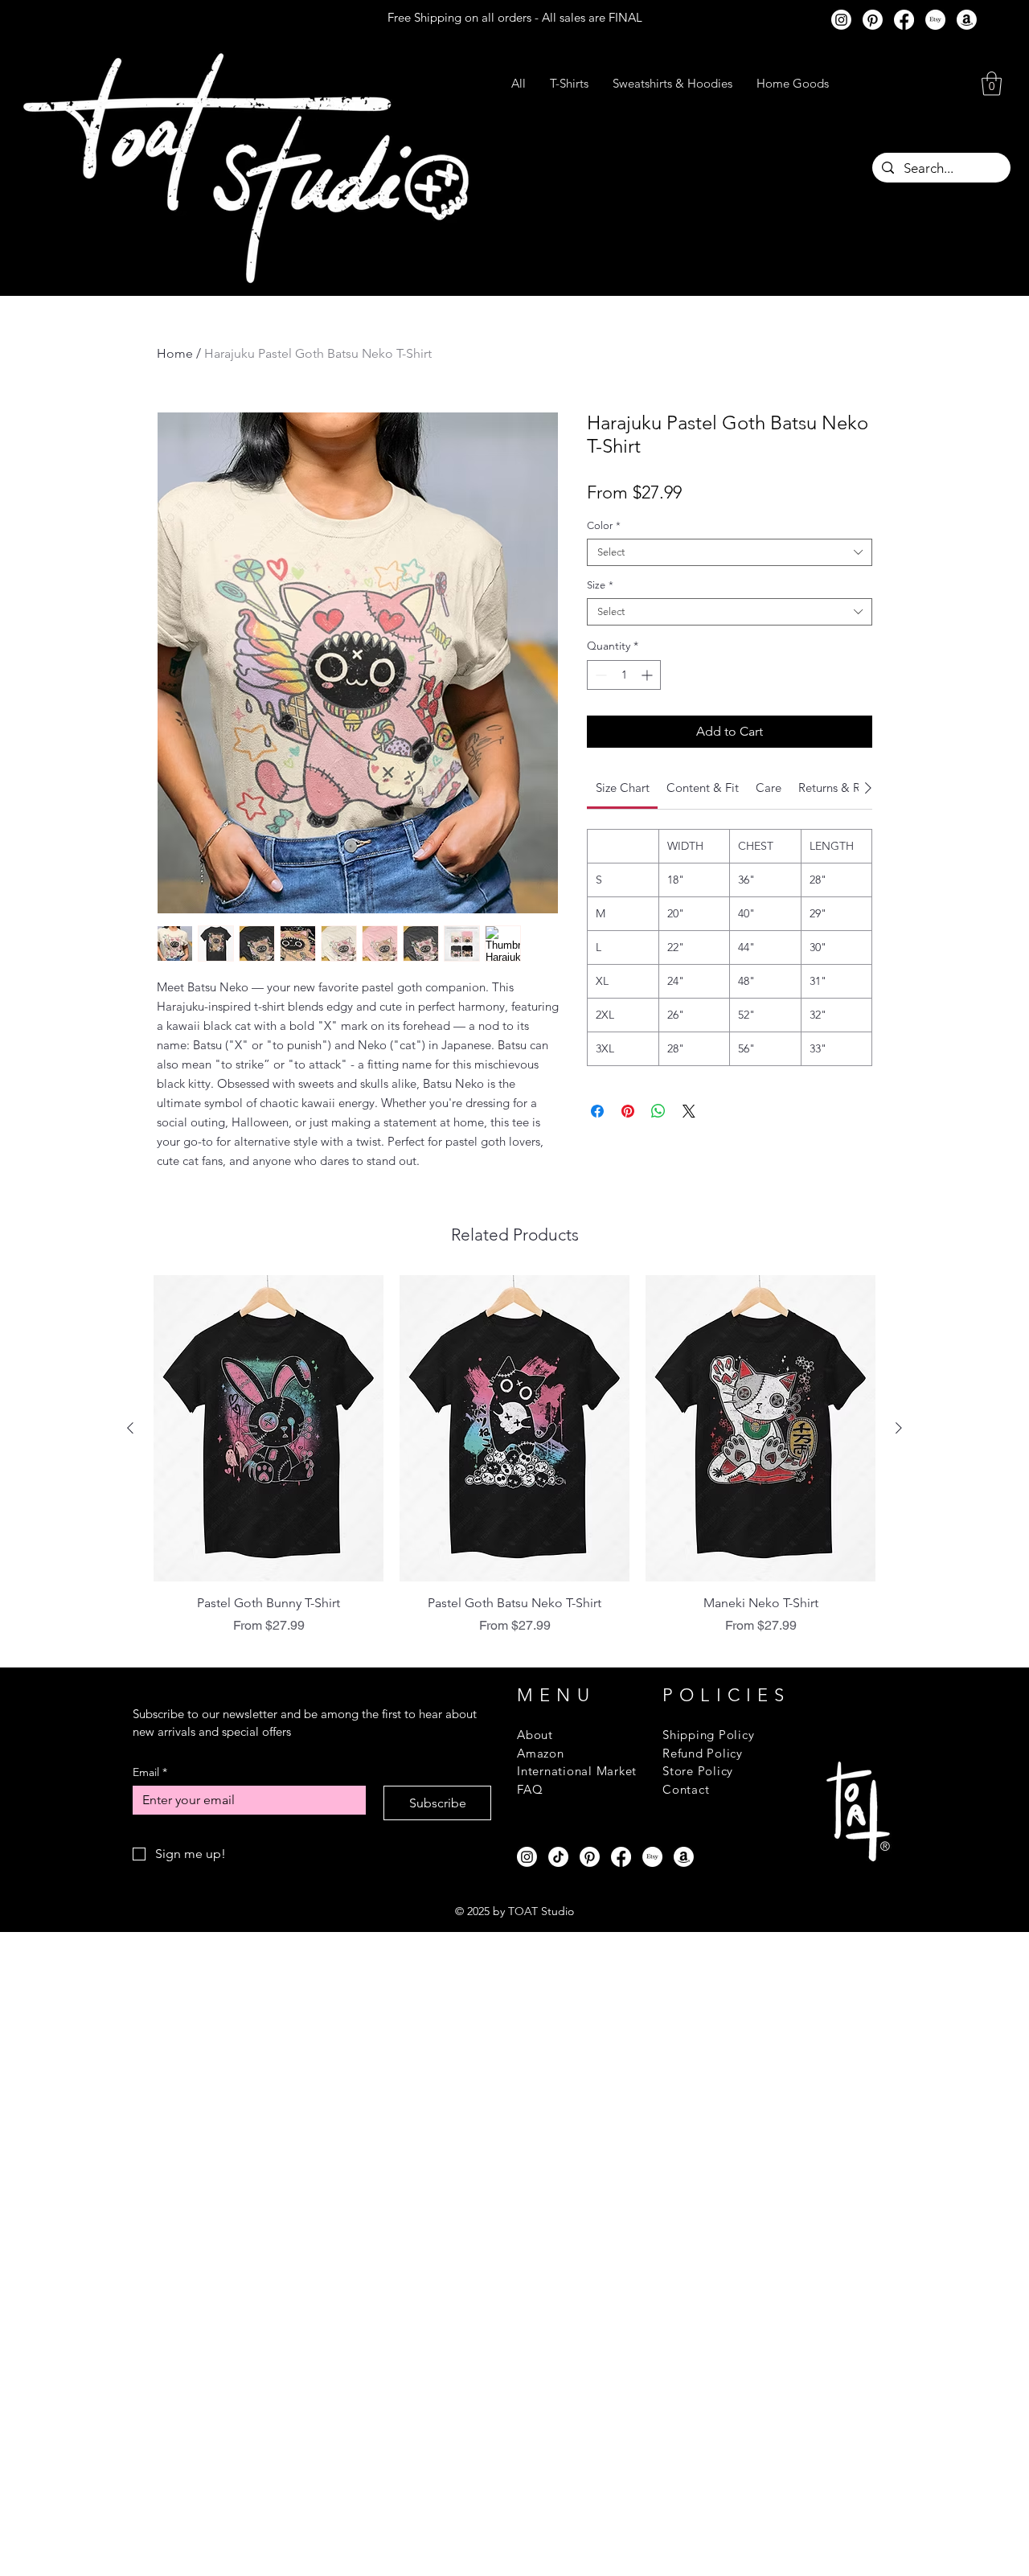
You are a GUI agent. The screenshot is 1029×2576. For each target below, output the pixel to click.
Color (604, 525)
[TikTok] (558, 2486)
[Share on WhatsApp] (658, 1111)
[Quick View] (269, 2057)
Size (600, 585)
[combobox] (730, 552)
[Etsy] (935, 20)
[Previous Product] (130, 2057)
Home (175, 353)
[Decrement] (599, 675)
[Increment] (648, 675)
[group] (514, 2084)
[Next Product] (899, 2057)
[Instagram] (841, 20)
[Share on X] (689, 1111)
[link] (623, 788)
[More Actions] (862, 1414)
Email (150, 2401)
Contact (686, 2418)
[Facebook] (904, 20)
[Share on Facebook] (597, 1111)
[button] (992, 84)
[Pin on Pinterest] (628, 1111)
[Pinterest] (873, 20)
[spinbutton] (624, 675)
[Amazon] (967, 20)
